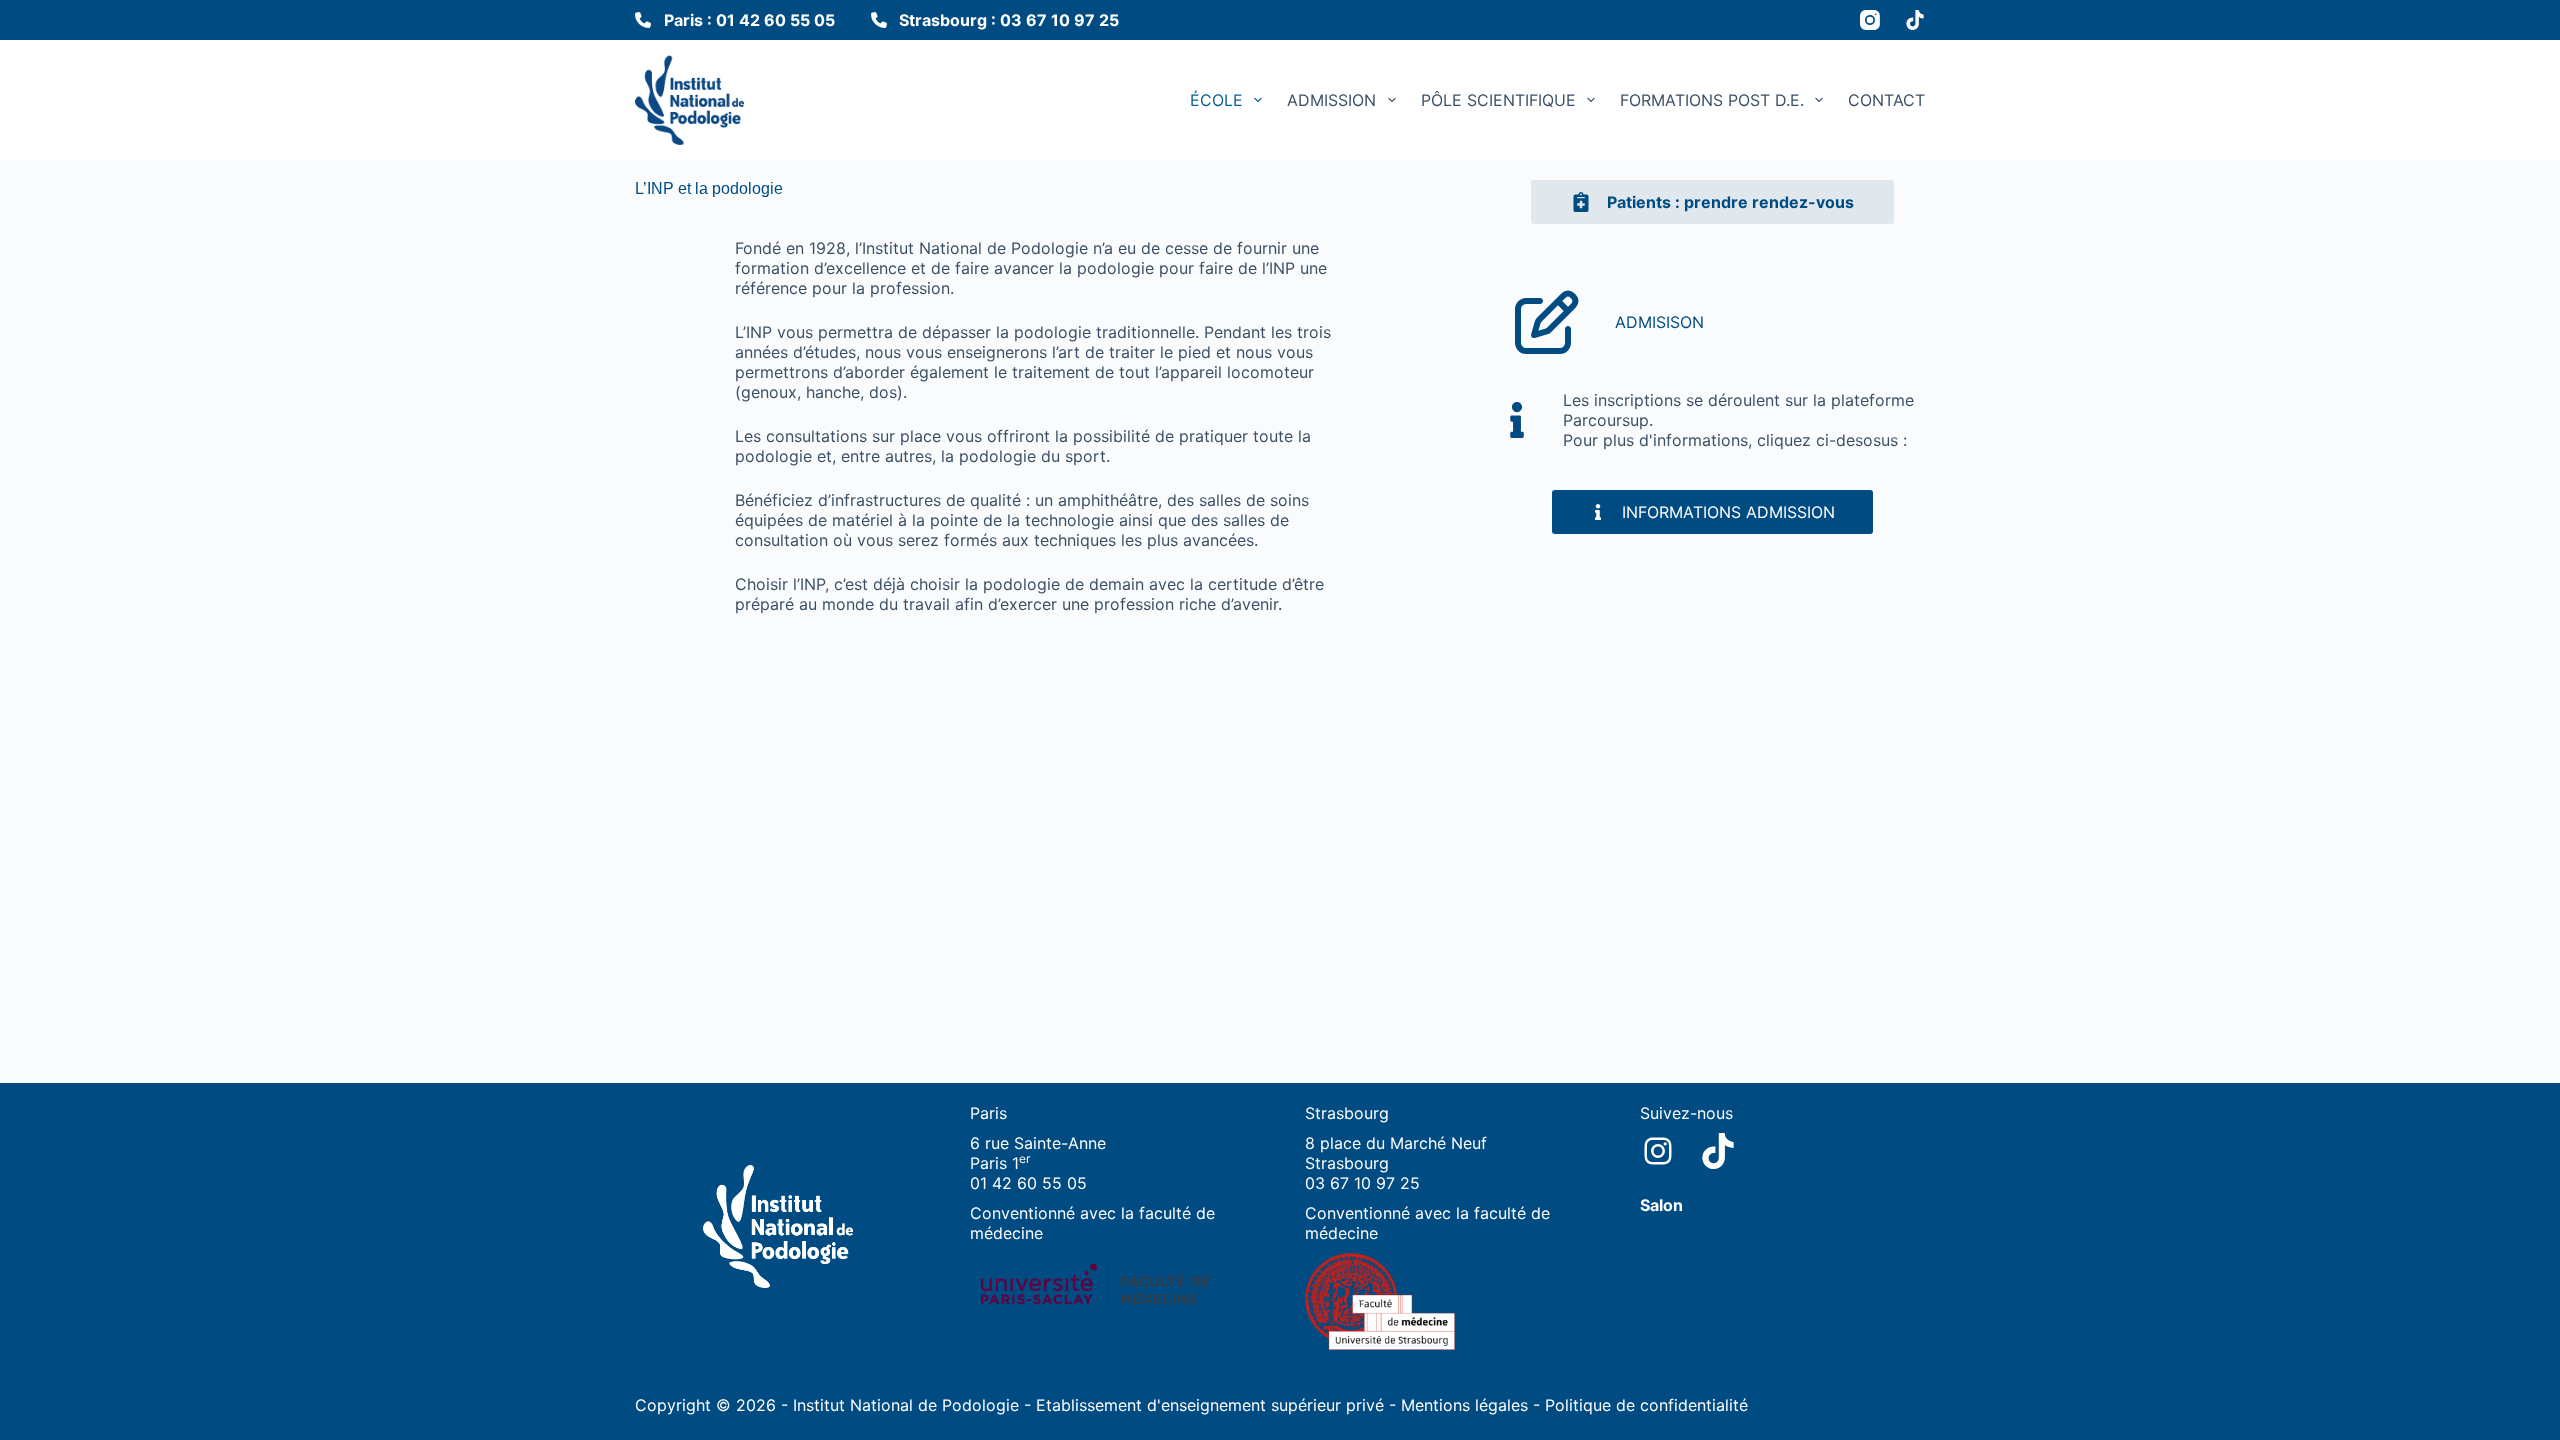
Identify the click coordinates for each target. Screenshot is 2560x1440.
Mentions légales (1464, 1405)
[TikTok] (1915, 20)
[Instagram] (1870, 20)
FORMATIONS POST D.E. (1712, 100)
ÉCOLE (1216, 100)
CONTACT (1886, 100)
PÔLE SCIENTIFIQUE (1498, 100)
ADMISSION (1331, 100)
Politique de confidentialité (1646, 1405)
